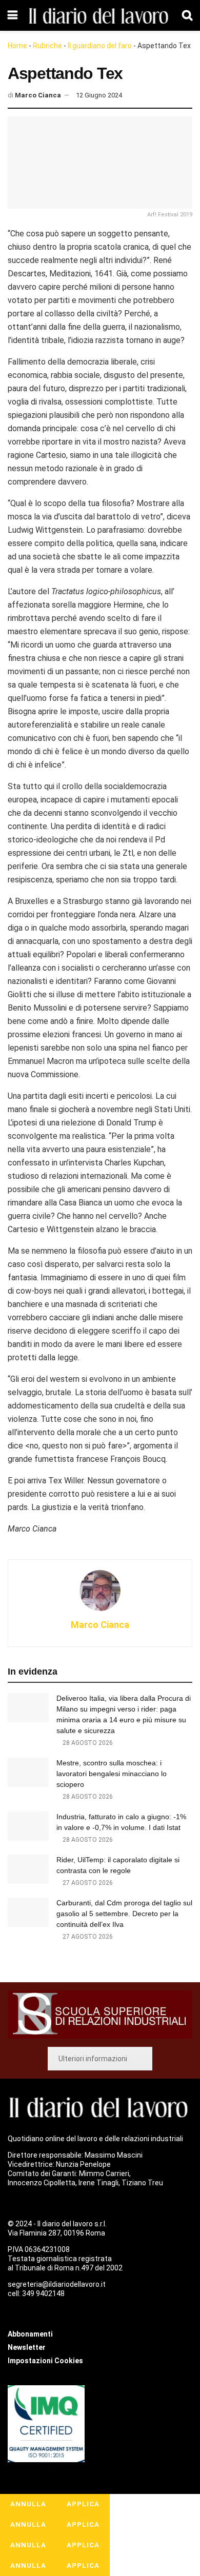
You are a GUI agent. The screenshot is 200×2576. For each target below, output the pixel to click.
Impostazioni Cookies (45, 2361)
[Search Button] (187, 15)
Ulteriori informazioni (93, 2059)
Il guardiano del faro (100, 46)
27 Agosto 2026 (87, 1883)
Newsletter (27, 2347)
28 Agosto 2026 (87, 1743)
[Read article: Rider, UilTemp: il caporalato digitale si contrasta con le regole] (28, 1869)
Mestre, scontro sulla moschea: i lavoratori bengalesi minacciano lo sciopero (112, 1774)
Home (17, 46)
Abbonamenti (30, 2334)
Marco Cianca (38, 95)
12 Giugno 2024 (99, 95)
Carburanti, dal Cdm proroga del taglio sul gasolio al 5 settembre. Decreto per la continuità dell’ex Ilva (124, 1914)
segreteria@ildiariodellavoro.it (57, 2284)
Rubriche (47, 46)
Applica (83, 2504)
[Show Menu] (13, 15)
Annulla (28, 2504)
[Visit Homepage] (100, 15)
